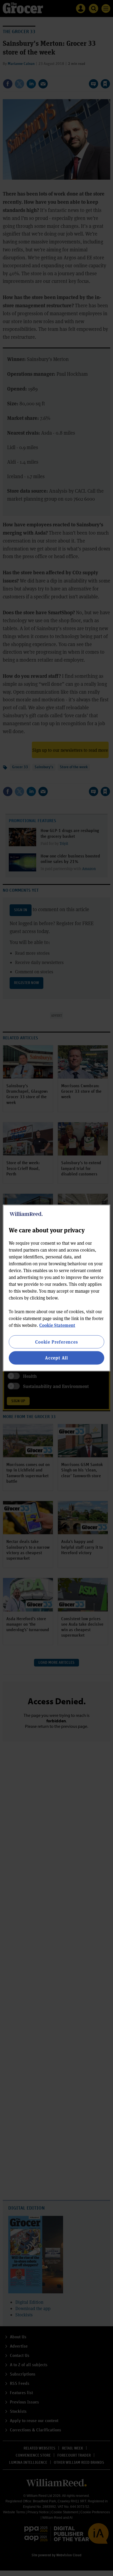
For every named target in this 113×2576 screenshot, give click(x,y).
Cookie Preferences (56, 1342)
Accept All (56, 1358)
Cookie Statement (57, 1325)
